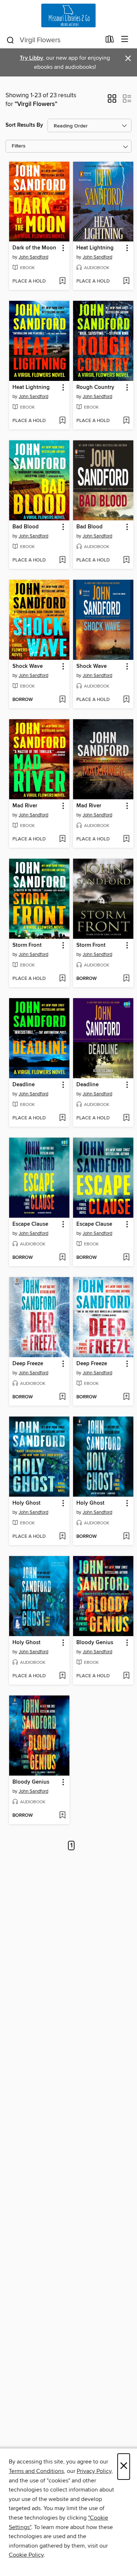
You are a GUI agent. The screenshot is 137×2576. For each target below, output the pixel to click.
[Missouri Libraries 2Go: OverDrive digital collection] (68, 15)
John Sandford (33, 257)
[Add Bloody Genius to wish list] (126, 1676)
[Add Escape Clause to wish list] (62, 1258)
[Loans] (110, 41)
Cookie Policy (26, 2555)
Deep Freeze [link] (28, 1364)
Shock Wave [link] (28, 666)
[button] (112, 101)
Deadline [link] (24, 1085)
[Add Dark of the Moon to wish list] (62, 281)
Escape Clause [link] (30, 1224)
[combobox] (53, 40)
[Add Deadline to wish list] (62, 1118)
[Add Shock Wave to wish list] (62, 700)
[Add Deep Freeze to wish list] (62, 1397)
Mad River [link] (25, 806)
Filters (19, 146)
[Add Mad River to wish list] (62, 839)
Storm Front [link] (27, 945)
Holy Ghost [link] (26, 1503)
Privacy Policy (94, 2471)
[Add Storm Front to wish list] (62, 979)
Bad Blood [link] (26, 527)
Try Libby (31, 58)
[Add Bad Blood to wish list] (62, 560)
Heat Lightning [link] (95, 248)
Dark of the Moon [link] (34, 248)
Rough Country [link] (95, 387)
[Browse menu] (125, 40)
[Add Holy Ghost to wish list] (62, 1537)
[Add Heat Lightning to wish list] (126, 281)
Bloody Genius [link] (95, 1643)
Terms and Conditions (36, 2471)
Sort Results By (24, 125)
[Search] (10, 40)
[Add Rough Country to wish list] (126, 421)
